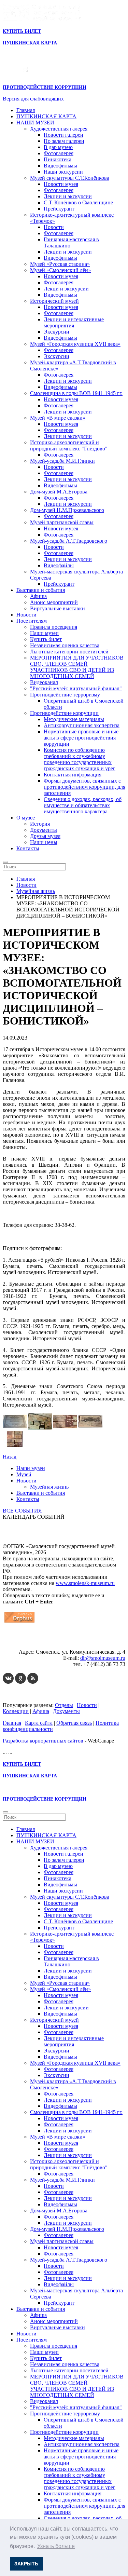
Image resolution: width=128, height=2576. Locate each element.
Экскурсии (56, 332)
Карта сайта (39, 1723)
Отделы (64, 1705)
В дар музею (58, 147)
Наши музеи (44, 633)
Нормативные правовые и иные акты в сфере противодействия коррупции (81, 738)
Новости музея (61, 184)
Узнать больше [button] (56, 2546)
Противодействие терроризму (65, 695)
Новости (54, 227)
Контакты (28, 848)
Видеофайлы (59, 565)
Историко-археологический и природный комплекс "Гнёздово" (69, 445)
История (40, 824)
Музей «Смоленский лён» (60, 270)
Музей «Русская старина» (60, 264)
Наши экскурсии (63, 172)
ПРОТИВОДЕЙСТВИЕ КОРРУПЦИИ (45, 87)
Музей (24, 1474)
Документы (44, 830)
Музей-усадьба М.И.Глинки (62, 461)
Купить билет (46, 639)
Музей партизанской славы (62, 522)
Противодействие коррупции (64, 713)
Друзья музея (45, 836)
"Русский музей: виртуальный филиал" (76, 688)
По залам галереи (64, 141)
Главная (26, 110)
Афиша (38, 596)
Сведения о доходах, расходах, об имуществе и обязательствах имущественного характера (83, 805)
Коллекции (16, 1711)
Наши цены (44, 842)
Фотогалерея (59, 153)
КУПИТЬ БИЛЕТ (22, 31)
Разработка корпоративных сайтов (43, 1741)
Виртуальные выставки (58, 608)
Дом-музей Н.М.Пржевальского (67, 510)
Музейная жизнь (49, 1487)
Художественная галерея (59, 129)
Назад (10, 1457)
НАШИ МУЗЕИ (35, 123)
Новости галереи (63, 135)
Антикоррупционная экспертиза (82, 725)
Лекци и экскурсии (66, 289)
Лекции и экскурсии (68, 196)
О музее (26, 818)
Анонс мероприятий (54, 602)
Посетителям (32, 621)
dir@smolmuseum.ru (103, 1658)
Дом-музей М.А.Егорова (59, 492)
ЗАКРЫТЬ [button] (26, 2564)
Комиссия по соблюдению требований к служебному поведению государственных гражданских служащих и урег (80, 759)
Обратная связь (74, 1723)
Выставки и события (41, 590)
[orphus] (19, 1622)
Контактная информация (73, 775)
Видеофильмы (60, 166)
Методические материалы (74, 719)
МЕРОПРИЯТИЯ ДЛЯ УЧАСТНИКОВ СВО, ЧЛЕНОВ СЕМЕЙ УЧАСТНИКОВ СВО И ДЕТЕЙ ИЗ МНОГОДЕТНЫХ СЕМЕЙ (77, 667)
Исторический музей (54, 301)
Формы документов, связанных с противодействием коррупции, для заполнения (84, 787)
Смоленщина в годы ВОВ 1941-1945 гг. (76, 393)
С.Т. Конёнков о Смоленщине (78, 202)
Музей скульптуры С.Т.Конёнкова (70, 178)
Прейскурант (59, 209)
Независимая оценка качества (65, 645)
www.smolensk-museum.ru (85, 1583)
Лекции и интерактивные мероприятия (74, 322)
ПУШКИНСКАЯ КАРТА (46, 116)
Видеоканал (44, 682)
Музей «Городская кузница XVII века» (75, 344)
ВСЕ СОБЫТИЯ (22, 1511)
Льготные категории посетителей (69, 652)
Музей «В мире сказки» (58, 418)
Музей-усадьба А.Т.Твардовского (69, 541)
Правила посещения (54, 627)
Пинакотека (58, 159)
